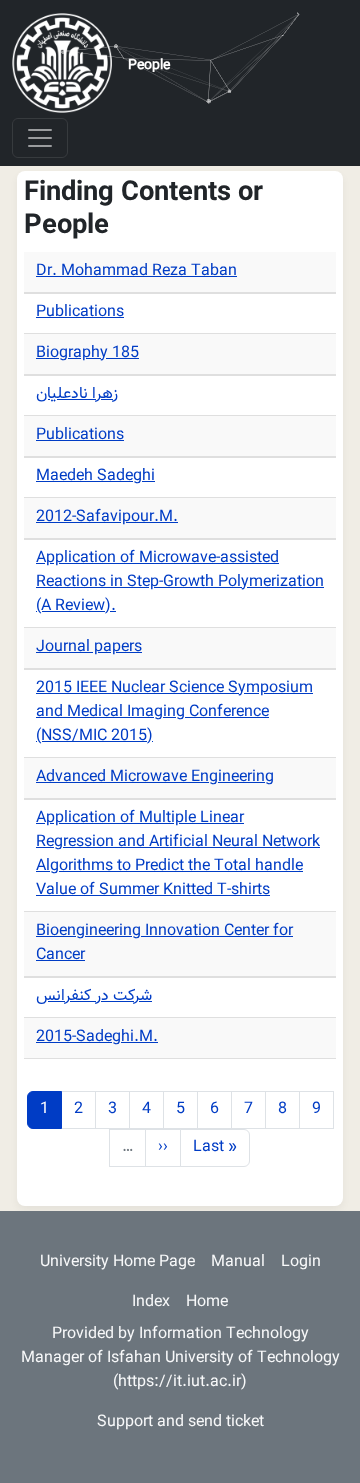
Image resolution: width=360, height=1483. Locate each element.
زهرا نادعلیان (77, 394)
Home (207, 1302)
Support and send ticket (180, 1422)
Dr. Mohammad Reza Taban (136, 271)
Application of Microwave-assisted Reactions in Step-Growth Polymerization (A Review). (180, 582)
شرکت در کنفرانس (94, 996)
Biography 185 (87, 353)
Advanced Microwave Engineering (155, 777)
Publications (80, 312)
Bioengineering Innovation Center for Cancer (164, 943)
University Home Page (117, 1262)
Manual (238, 1262)
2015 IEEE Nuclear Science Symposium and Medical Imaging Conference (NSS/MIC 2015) (174, 712)
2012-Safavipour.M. (107, 517)
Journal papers (89, 647)
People (149, 66)
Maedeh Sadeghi (95, 476)
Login (301, 1262)
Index (151, 1302)
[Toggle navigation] (40, 138)
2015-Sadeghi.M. (97, 1037)
